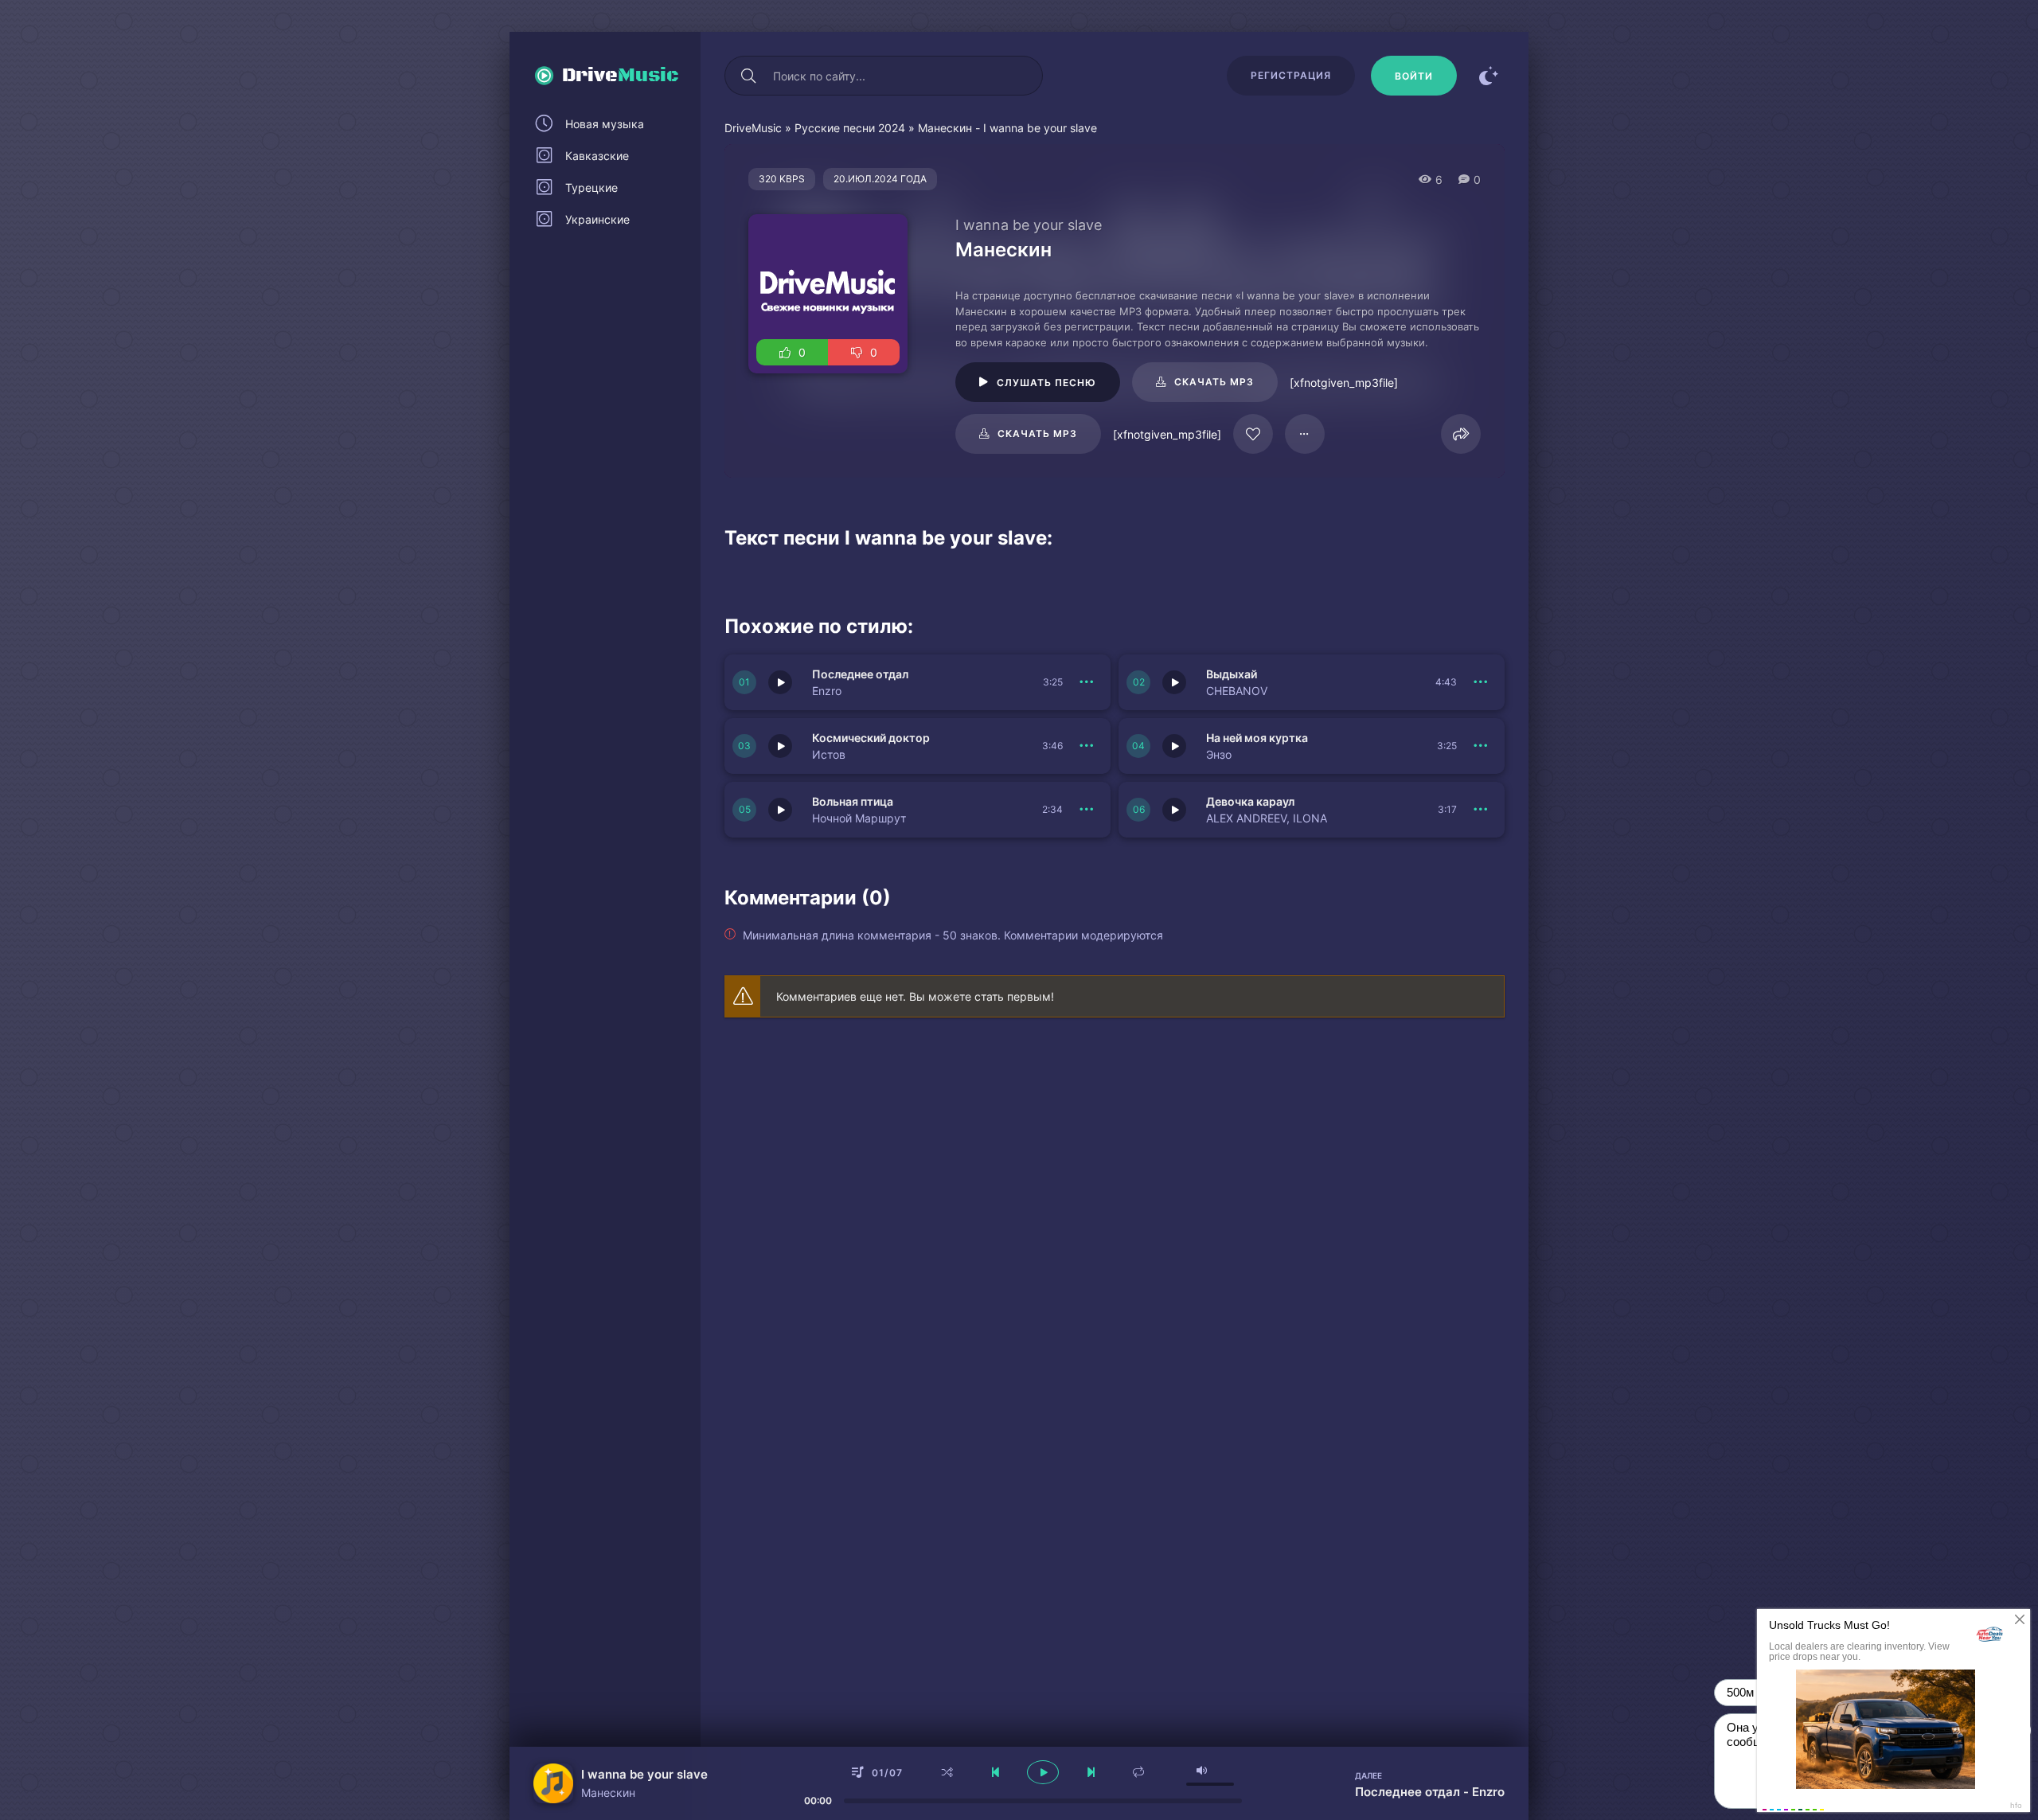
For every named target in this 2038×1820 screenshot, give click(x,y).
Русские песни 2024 (850, 128)
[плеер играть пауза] (1043, 1772)
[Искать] (748, 76)
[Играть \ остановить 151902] (1174, 810)
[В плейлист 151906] (1481, 682)
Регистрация (1291, 75)
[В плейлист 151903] (1087, 810)
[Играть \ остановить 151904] (1174, 746)
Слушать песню (1046, 383)
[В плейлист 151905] (1087, 746)
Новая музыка (605, 124)
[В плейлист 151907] (1087, 682)
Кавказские (597, 156)
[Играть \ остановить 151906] (1174, 682)
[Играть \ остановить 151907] (780, 682)
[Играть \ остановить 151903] (780, 810)
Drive (621, 76)
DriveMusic (753, 128)
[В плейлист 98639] (1305, 434)
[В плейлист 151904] (1481, 746)
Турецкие (591, 187)
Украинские (597, 219)
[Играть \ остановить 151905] (780, 746)
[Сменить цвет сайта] (1489, 76)
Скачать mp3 (1214, 382)
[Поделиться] (1461, 434)
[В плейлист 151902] (1481, 810)
